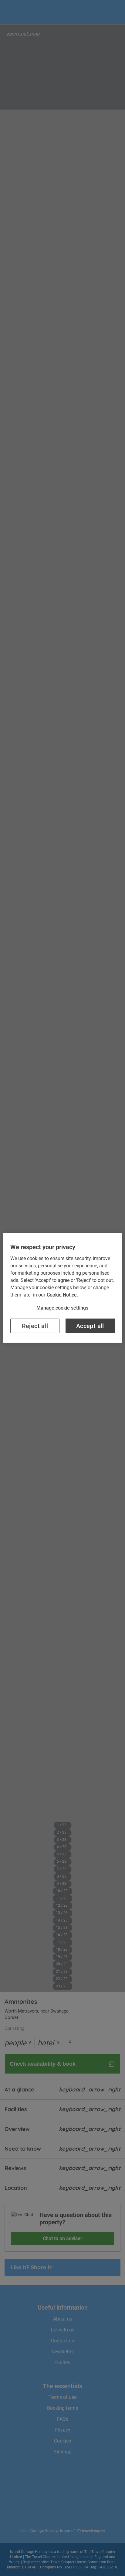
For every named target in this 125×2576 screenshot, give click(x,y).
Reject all (35, 1326)
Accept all (90, 1326)
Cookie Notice (62, 1295)
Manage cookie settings (62, 1308)
